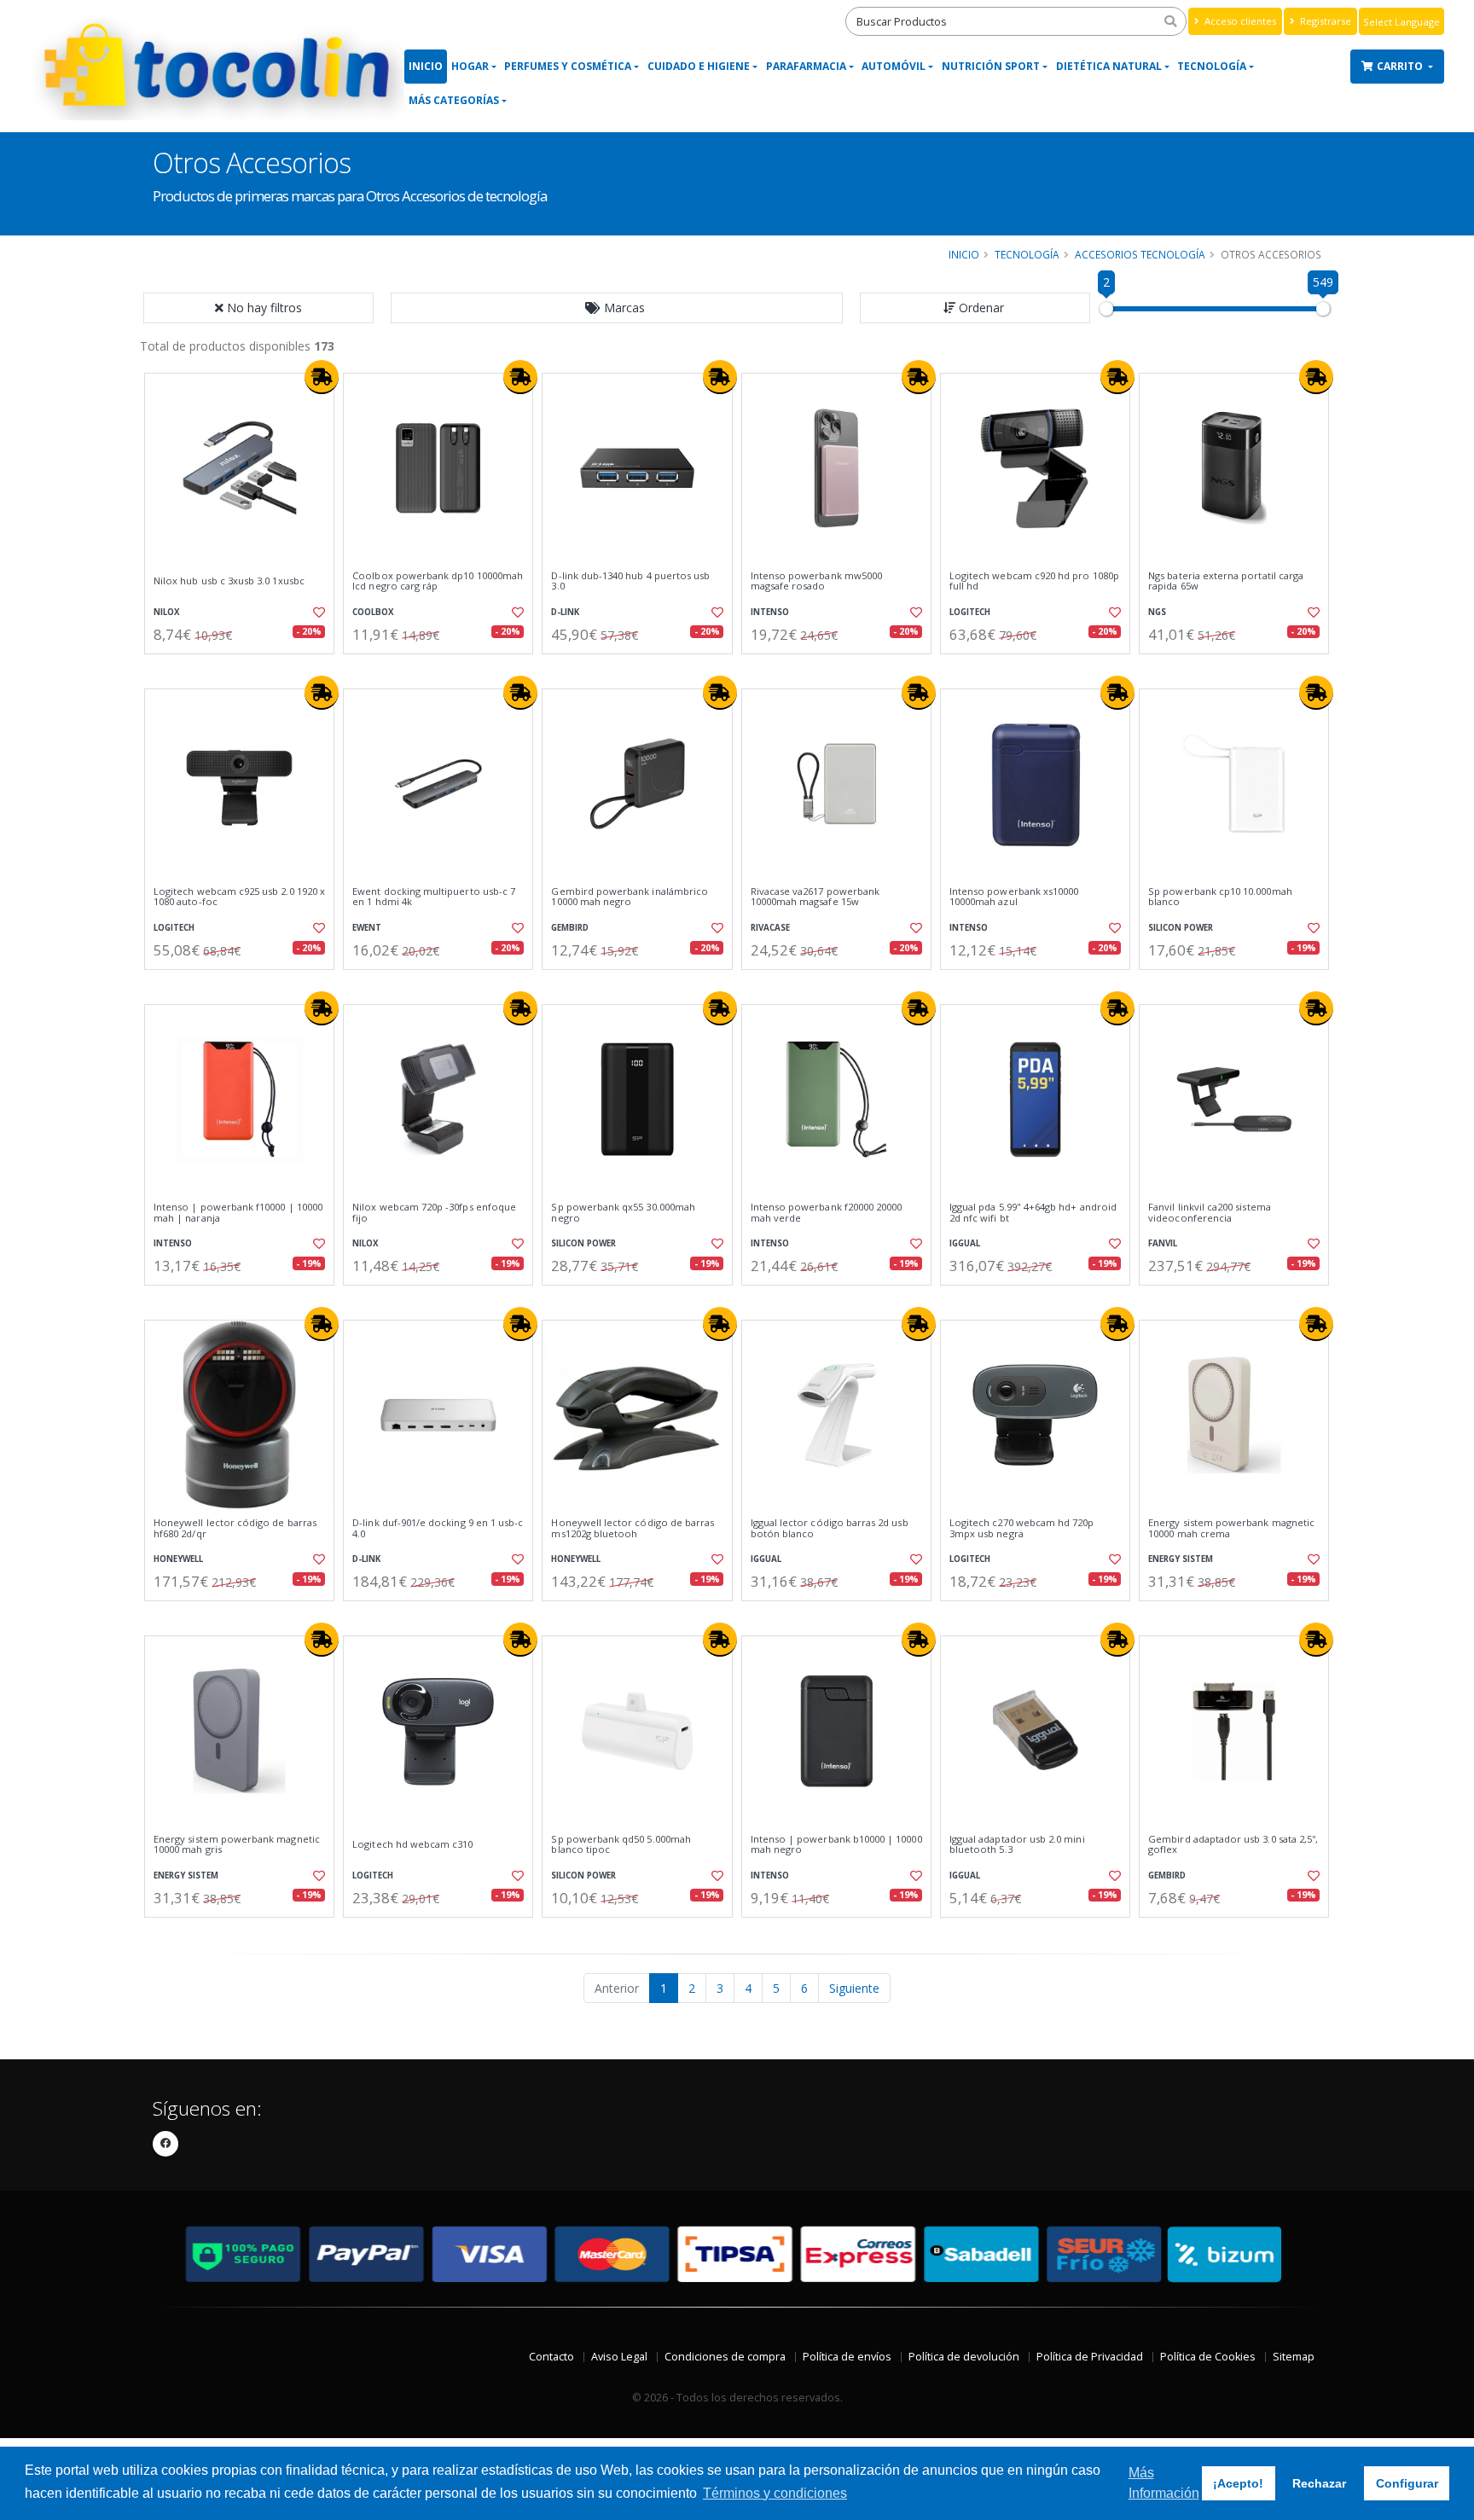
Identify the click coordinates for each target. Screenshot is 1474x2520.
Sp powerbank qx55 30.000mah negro (623, 1213)
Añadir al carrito (245, 668)
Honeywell (178, 1559)
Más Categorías (454, 100)
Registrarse (1324, 21)
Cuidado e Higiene (699, 66)
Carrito (1401, 66)
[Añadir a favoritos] (317, 613)
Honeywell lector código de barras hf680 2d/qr (235, 1528)
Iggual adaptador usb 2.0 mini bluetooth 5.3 (1017, 1845)
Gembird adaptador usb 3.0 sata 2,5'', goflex (1233, 1845)
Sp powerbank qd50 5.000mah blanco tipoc (621, 1845)
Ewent (367, 928)
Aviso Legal (619, 2357)
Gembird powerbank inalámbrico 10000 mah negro (630, 897)
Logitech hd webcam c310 (412, 1844)
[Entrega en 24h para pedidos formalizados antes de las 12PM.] (322, 377)
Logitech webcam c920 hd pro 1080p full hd (1034, 581)
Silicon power (1181, 928)
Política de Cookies (1208, 2357)
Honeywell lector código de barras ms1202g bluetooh (633, 1528)
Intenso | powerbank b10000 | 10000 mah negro (836, 1845)
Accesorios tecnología (1140, 254)
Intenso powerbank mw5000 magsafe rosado (816, 581)
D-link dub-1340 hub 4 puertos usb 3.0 (630, 581)
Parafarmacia (806, 66)
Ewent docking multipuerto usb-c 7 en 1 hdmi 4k (434, 897)
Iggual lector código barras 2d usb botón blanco (830, 1528)
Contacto (551, 2357)
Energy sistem (1181, 1559)
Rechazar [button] (1319, 2483)
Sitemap (1294, 2357)
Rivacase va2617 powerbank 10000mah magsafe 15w (815, 897)
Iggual (965, 1243)
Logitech (970, 612)
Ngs (1157, 612)
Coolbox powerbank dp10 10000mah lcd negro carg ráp (438, 581)
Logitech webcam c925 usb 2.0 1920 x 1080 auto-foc (239, 897)
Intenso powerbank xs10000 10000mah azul (1014, 897)
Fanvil (1163, 1243)
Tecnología (1212, 66)
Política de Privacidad (1090, 2357)
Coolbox (373, 612)
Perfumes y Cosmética (568, 66)
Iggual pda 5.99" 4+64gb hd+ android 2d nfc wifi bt (1033, 1213)
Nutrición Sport (991, 66)
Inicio (426, 66)
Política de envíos (847, 2357)
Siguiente (854, 1988)
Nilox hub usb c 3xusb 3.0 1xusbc (229, 581)
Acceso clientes (1239, 21)
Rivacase (770, 928)
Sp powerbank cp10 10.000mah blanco (1220, 897)
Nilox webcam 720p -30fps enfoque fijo (434, 1213)
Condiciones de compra (725, 2357)
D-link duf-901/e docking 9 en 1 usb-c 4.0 (438, 1528)
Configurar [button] (1407, 2483)
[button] (617, 308)
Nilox (167, 612)
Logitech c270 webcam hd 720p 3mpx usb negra (1022, 1528)
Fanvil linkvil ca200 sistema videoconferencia (1210, 1213)
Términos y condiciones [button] (775, 2493)
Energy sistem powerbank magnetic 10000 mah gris (237, 1845)
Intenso (770, 612)
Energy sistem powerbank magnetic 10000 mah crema (1231, 1528)
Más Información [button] (1164, 2483)
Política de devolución (964, 2357)
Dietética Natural (1109, 66)
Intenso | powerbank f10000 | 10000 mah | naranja (238, 1213)
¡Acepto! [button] (1238, 2483)
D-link (565, 612)
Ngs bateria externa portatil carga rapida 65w (1226, 581)
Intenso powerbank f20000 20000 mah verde (827, 1213)
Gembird (570, 928)
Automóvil (894, 66)
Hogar (470, 66)
